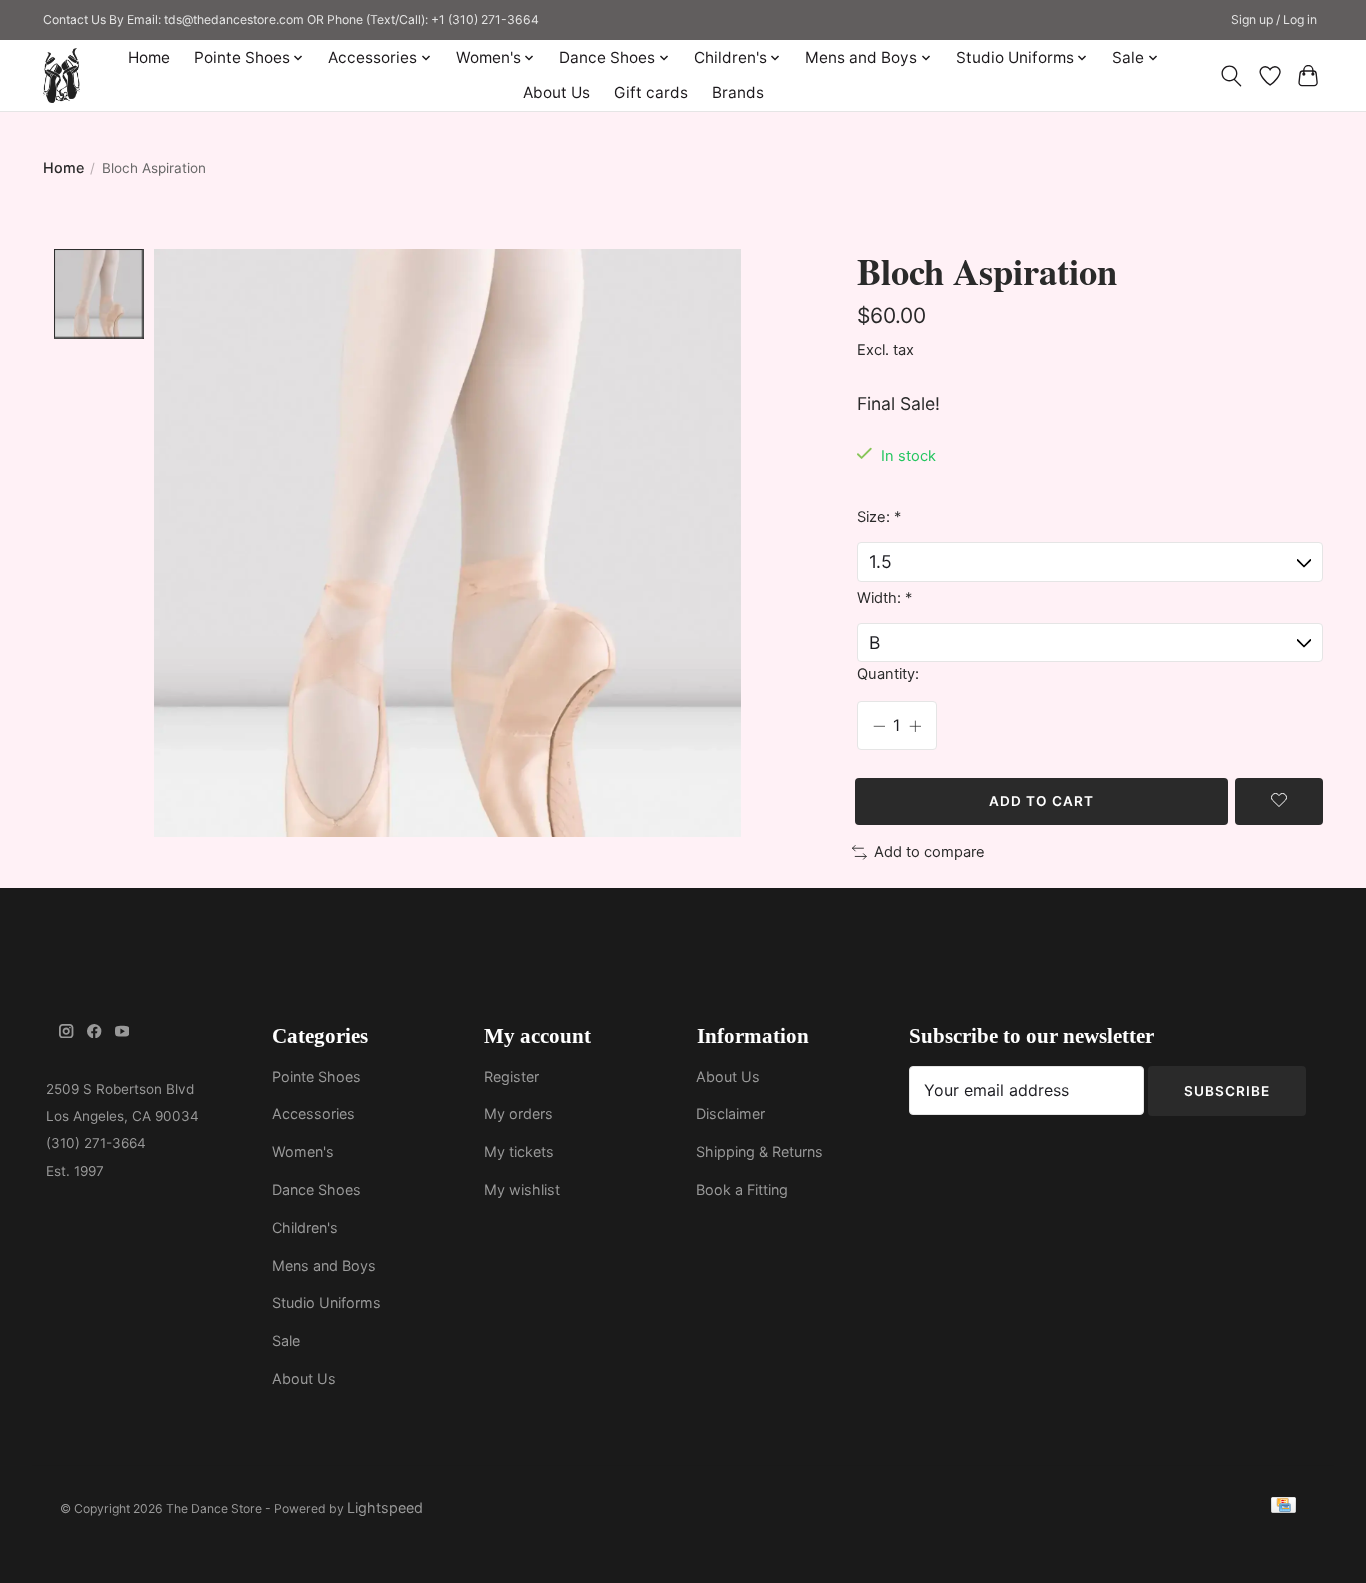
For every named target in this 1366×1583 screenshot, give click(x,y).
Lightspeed (385, 1507)
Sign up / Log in (1274, 19)
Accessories (313, 1113)
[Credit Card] (1283, 1508)
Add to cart (1041, 801)
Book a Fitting (742, 1189)
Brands (738, 92)
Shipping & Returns (759, 1151)
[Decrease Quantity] (879, 726)
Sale (286, 1340)
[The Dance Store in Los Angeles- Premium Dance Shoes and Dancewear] (61, 75)
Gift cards (651, 92)
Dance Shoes (316, 1189)
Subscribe (1227, 1091)
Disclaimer (730, 1113)
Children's (305, 1227)
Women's (303, 1151)
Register (511, 1076)
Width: (884, 598)
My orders (518, 1113)
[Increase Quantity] (915, 726)
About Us (556, 92)
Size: (879, 517)
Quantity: (888, 674)
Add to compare (929, 852)
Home (149, 57)
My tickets (519, 1151)
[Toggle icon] (1231, 76)
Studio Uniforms (326, 1302)
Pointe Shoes (316, 1076)
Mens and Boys (324, 1265)
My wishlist (522, 1189)
